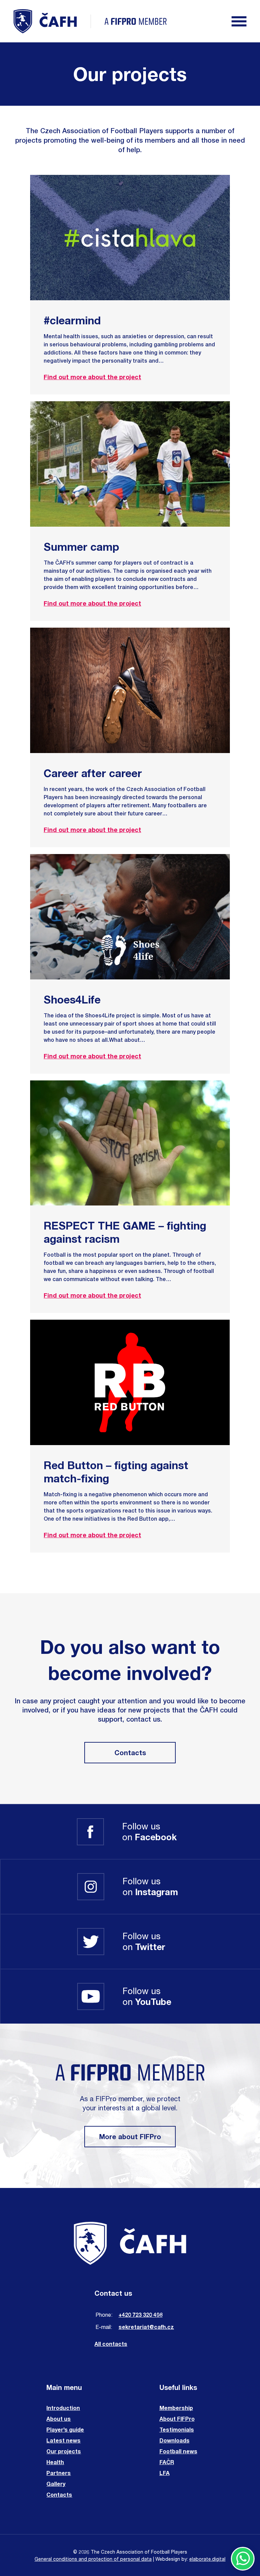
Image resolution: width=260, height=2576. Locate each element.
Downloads (175, 2440)
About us (59, 2419)
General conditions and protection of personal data (93, 2559)
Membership (176, 2408)
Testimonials (177, 2429)
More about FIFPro (130, 2137)
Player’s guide (65, 2429)
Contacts (130, 1753)
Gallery (56, 2484)
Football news (178, 2451)
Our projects (64, 2451)
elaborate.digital (207, 2559)
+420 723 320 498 (140, 2315)
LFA (165, 2473)
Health (55, 2462)
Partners (59, 2473)
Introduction (63, 2408)
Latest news (63, 2440)
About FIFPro (177, 2419)
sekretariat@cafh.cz (146, 2327)
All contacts (111, 2344)
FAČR (167, 2462)
